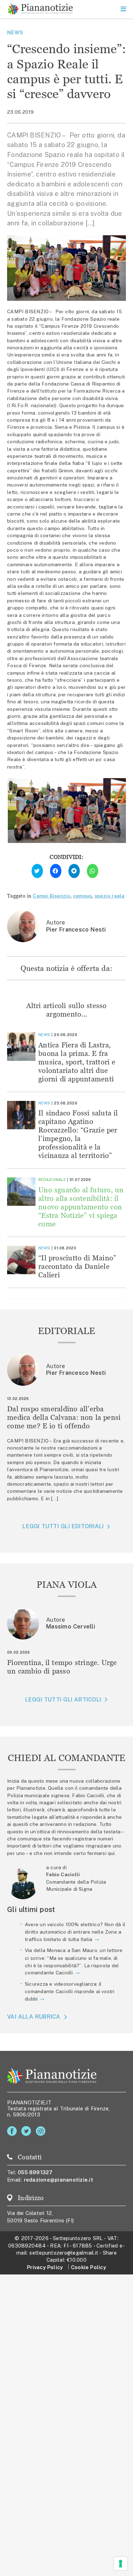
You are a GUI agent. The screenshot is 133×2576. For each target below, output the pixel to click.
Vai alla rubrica (34, 2017)
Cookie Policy (88, 2267)
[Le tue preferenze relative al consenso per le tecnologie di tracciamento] (121, 2564)
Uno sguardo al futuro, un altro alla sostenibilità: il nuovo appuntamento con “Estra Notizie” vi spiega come (81, 1207)
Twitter (27, 2131)
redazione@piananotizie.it (59, 2180)
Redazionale (52, 1180)
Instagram (42, 2131)
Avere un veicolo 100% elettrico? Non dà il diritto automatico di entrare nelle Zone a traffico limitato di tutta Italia (75, 1932)
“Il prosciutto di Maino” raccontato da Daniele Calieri (77, 1266)
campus (82, 896)
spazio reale (110, 896)
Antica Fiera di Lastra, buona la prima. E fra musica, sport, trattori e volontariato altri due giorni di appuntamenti (77, 1062)
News (15, 32)
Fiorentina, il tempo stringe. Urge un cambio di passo (62, 1667)
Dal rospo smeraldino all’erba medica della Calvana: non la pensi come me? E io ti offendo (64, 1417)
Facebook (13, 2131)
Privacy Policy (45, 2267)
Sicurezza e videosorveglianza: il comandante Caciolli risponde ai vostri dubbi (70, 1991)
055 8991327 (35, 2172)
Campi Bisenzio (51, 896)
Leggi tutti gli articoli (63, 1700)
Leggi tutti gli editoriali (63, 1526)
